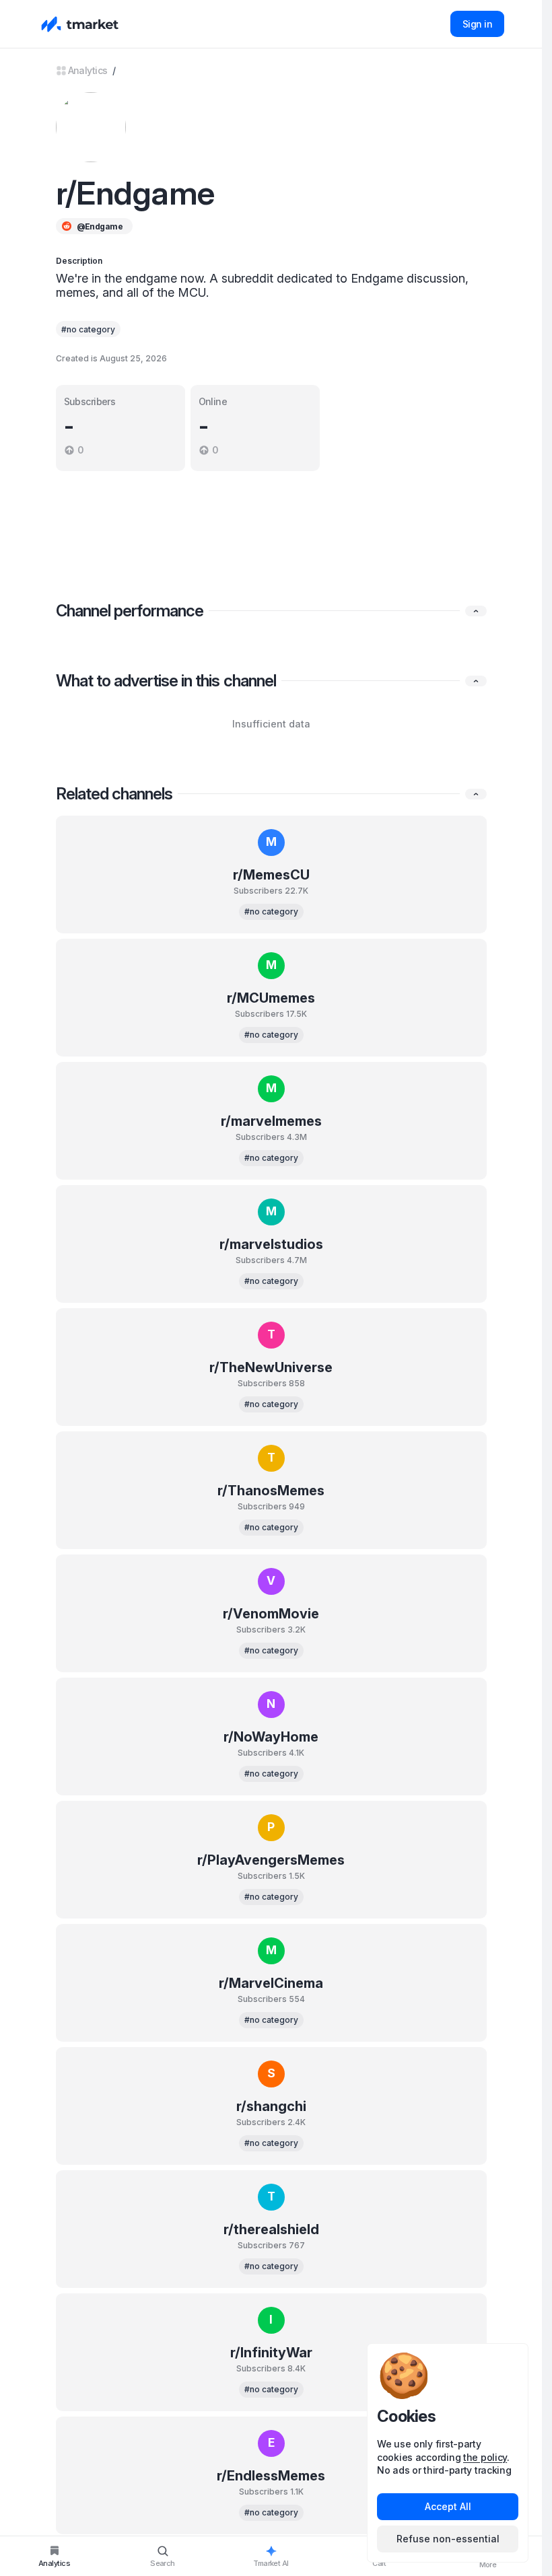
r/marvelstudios (271, 1244)
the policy (485, 2457)
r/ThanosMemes (271, 1491)
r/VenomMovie (271, 1614)
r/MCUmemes (271, 998)
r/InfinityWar (271, 2353)
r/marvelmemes (271, 1121)
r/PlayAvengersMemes (271, 1860)
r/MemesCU (271, 875)
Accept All (448, 2506)
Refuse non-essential (448, 2539)
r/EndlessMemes (271, 2476)
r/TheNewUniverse (271, 1367)
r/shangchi (271, 2106)
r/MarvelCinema (271, 1983)
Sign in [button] (477, 24)
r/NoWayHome (271, 1737)
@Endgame (100, 226)
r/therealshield (271, 2229)
